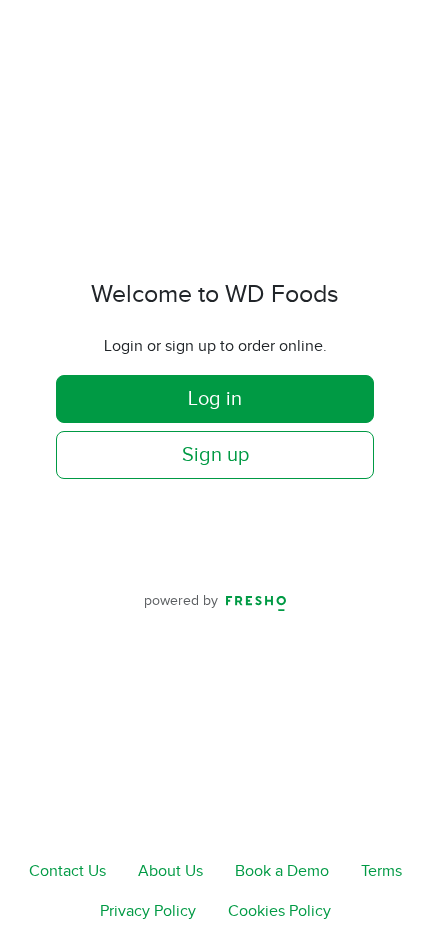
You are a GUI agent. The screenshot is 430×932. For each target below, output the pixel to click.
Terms (381, 871)
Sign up (215, 455)
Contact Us (67, 871)
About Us (170, 871)
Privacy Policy (148, 911)
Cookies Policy (279, 911)
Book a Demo (282, 871)
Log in (215, 399)
